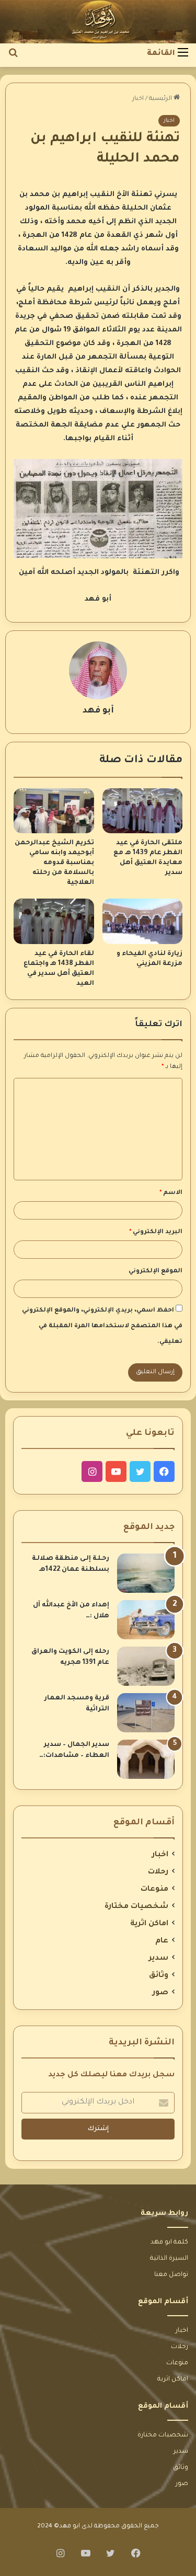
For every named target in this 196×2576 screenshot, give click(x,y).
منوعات (154, 1890)
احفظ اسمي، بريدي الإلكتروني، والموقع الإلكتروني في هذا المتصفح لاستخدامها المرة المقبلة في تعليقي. (102, 1326)
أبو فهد (98, 711)
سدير (159, 1959)
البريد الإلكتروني (156, 1232)
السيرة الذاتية (169, 2259)
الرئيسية (161, 99)
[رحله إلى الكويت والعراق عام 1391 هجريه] (146, 1666)
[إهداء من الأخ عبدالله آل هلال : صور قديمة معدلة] (146, 1620)
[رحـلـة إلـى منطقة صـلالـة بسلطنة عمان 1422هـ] (146, 1573)
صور (160, 1993)
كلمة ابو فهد (169, 2242)
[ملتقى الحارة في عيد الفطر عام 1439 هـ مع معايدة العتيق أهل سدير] (143, 811)
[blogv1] (98, 22)
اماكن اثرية (149, 1924)
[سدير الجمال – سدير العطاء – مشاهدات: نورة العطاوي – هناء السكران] (146, 1759)
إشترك (98, 2129)
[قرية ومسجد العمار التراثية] (146, 1713)
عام (162, 1941)
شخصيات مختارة (136, 1907)
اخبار (138, 99)
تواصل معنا (171, 2275)
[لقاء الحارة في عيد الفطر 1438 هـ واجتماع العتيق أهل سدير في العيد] (54, 921)
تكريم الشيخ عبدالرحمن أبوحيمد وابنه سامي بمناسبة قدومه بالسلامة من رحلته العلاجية (54, 863)
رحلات (158, 1872)
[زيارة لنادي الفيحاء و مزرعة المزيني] (143, 921)
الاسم (171, 1193)
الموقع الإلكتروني (155, 1272)
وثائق (159, 1976)
